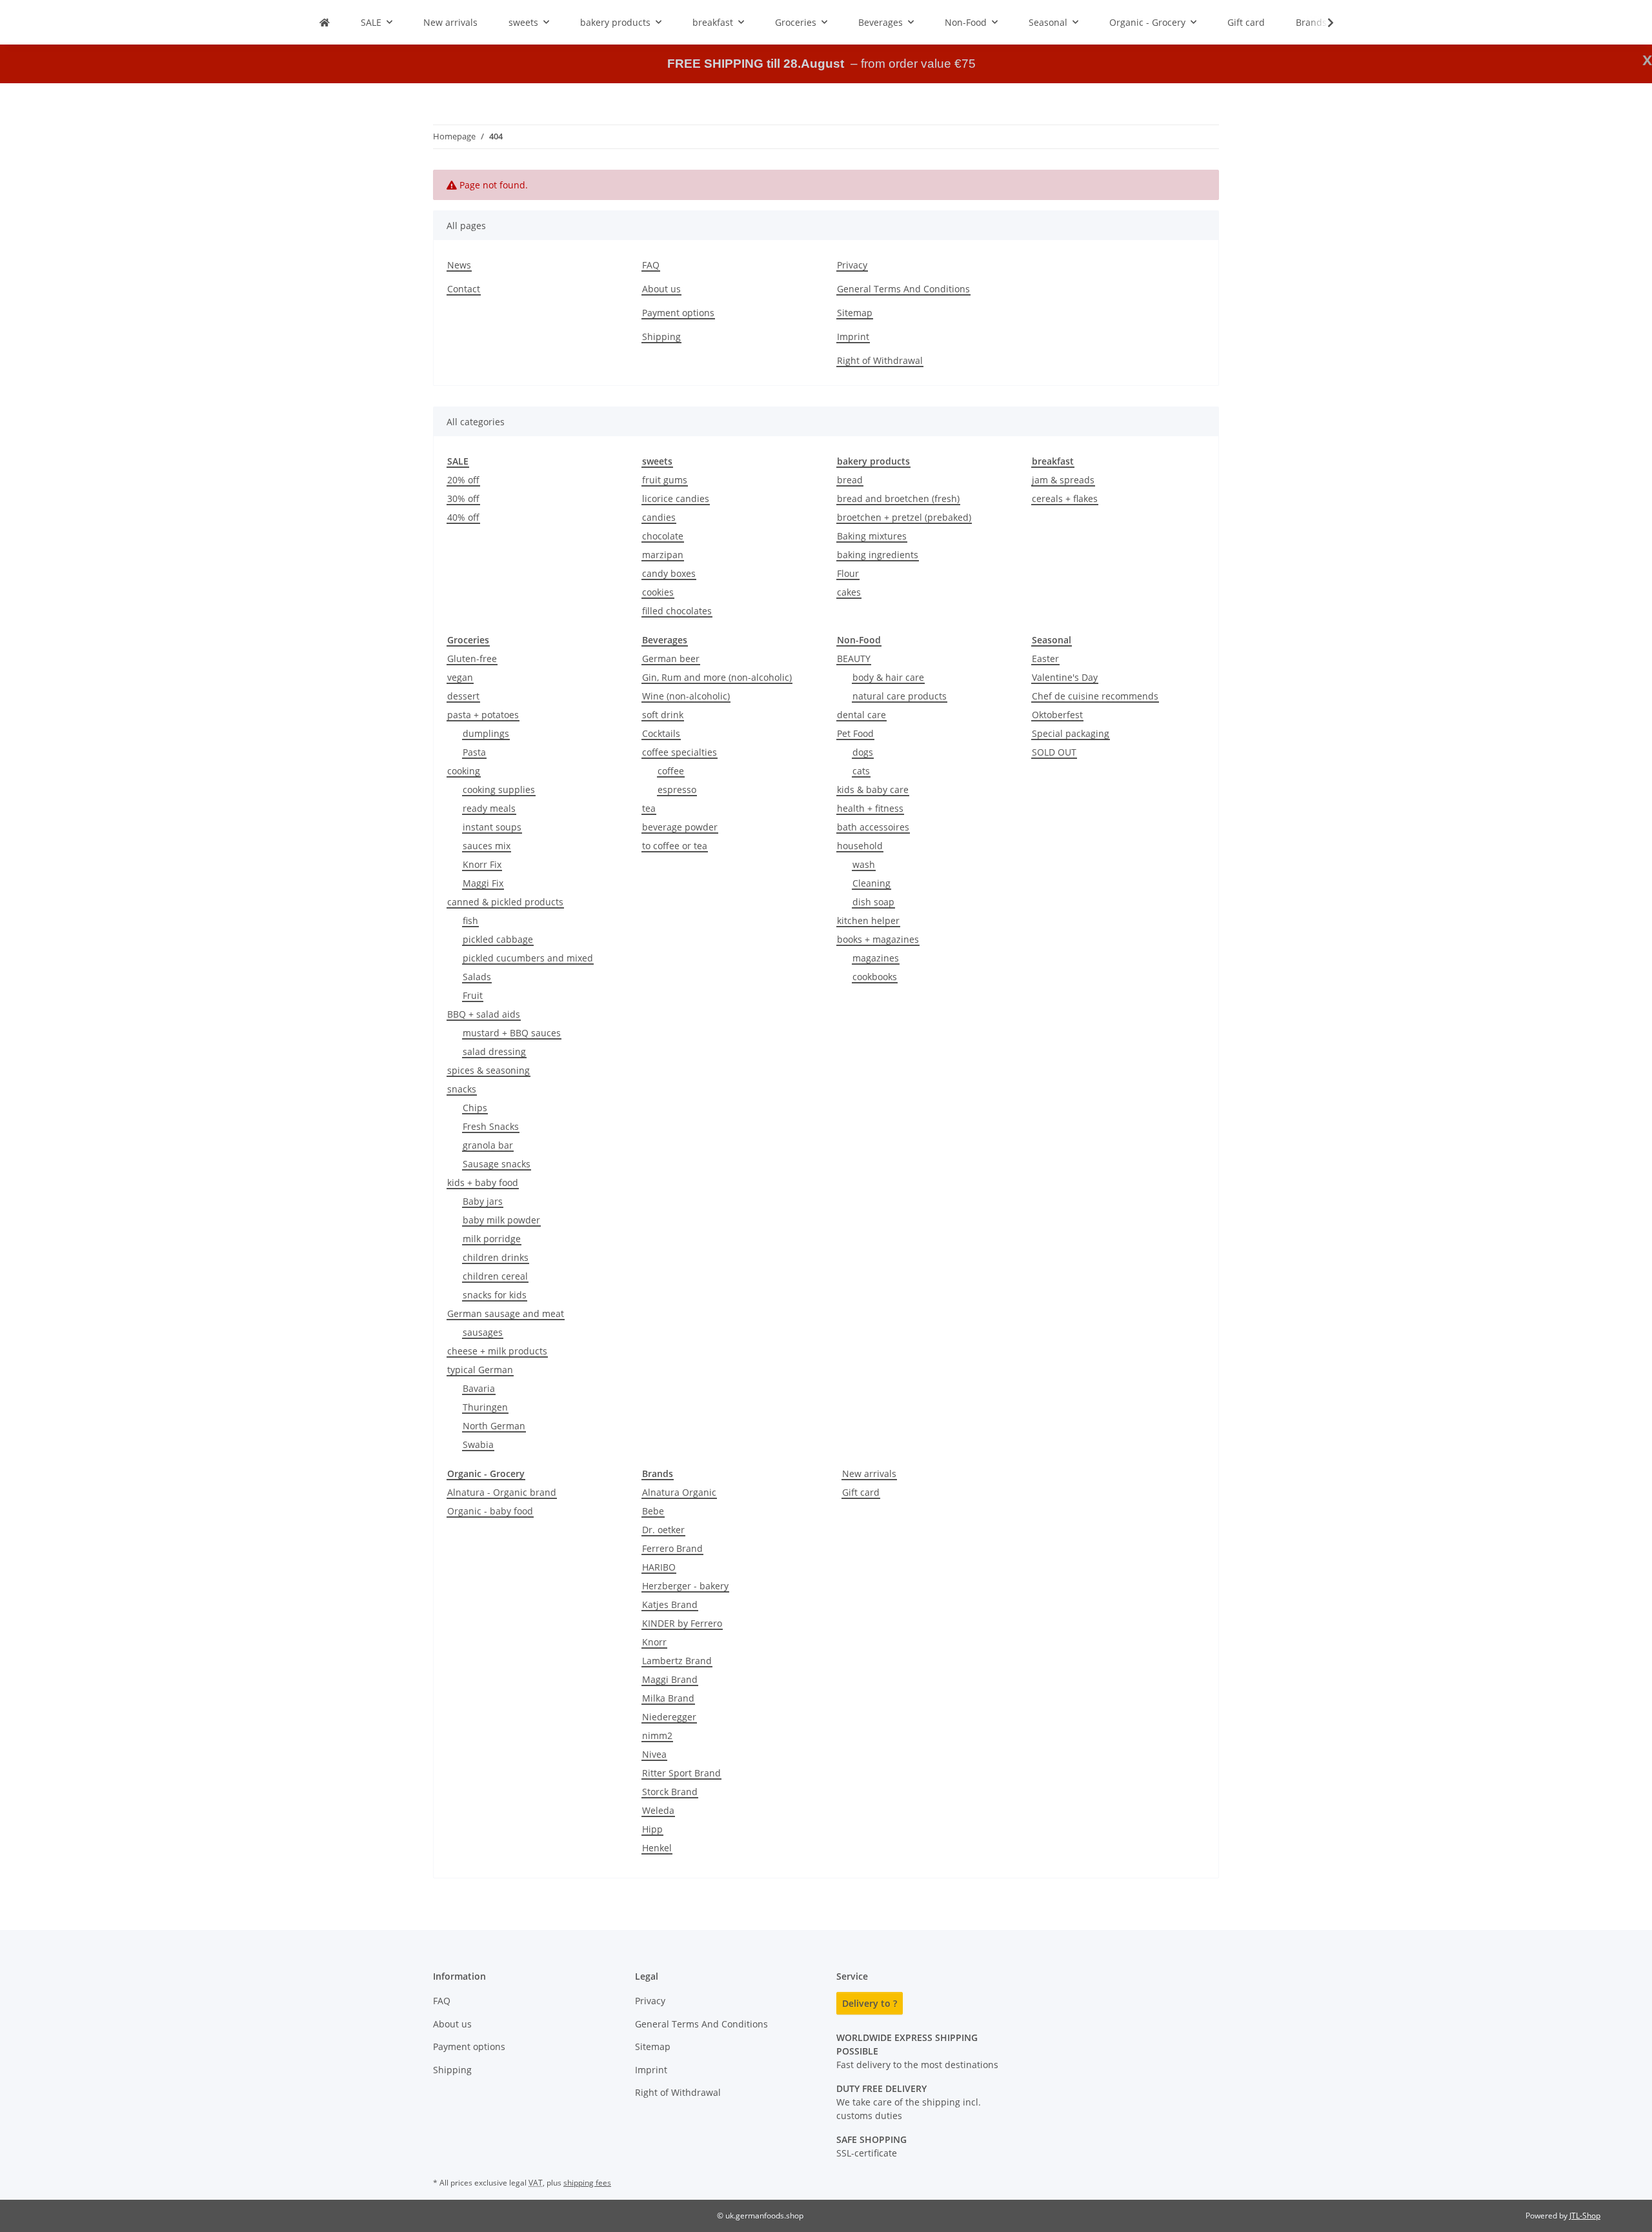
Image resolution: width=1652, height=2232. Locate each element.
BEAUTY (854, 659)
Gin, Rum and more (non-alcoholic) (717, 677)
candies (659, 517)
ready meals (489, 808)
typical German (480, 1370)
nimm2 (657, 1735)
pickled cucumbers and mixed (528, 958)
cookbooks (875, 977)
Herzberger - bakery (685, 1586)
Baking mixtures (872, 536)
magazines (876, 958)
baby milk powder (501, 1220)
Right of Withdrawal (880, 360)
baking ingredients (878, 555)
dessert (463, 696)
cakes (849, 592)
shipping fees (587, 2183)
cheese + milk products (497, 1351)
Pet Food (855, 733)
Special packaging (1071, 733)
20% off (463, 480)
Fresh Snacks (491, 1126)
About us (661, 289)
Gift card (861, 1492)
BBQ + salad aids (484, 1014)
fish (470, 920)
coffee (671, 771)
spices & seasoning (489, 1070)
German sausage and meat (506, 1313)
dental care (861, 715)
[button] (1322, 23)
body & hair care (888, 677)
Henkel (657, 1848)
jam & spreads (1063, 480)
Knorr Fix (482, 864)
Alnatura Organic (679, 1492)
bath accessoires (873, 827)
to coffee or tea (675, 846)
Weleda (658, 1810)
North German (494, 1426)
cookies (658, 592)
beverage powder (680, 827)
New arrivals (869, 1473)
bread (850, 480)
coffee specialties (680, 752)
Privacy (852, 265)
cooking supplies (499, 789)
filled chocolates (677, 611)
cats (861, 771)
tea (649, 808)
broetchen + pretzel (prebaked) (904, 517)
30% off (463, 498)
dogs (863, 752)
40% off (463, 517)
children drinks (496, 1257)
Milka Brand (668, 1698)
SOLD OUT (1054, 752)
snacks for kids (495, 1295)
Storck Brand (670, 1792)
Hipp (652, 1829)
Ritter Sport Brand (681, 1773)
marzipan (663, 555)
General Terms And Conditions (903, 289)
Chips (475, 1108)
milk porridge (492, 1239)
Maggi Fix (483, 883)
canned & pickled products (505, 902)
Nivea (654, 1754)
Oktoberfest (1057, 715)
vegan (460, 677)
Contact (464, 289)
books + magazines (878, 939)
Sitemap (855, 313)
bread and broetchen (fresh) (898, 498)
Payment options (678, 313)
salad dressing (494, 1051)
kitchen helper (868, 920)
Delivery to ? (870, 2003)
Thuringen (485, 1407)
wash (864, 864)
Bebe (653, 1511)
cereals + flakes (1065, 498)
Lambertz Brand (677, 1661)
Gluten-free (472, 659)
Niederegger (669, 1717)
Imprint (853, 337)
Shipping (661, 337)
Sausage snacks (497, 1164)
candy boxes (669, 573)
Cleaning (871, 883)
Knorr (654, 1642)
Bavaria (479, 1388)
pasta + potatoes (483, 715)
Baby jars (483, 1201)
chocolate (663, 536)
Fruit (473, 995)
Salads (477, 977)
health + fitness (870, 808)
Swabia (478, 1444)
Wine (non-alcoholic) (686, 696)
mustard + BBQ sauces (512, 1033)
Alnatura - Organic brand (502, 1492)
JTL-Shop (1585, 2216)
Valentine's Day (1065, 677)
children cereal (495, 1276)
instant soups (492, 827)
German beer (671, 659)
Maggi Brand (670, 1679)
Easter (1045, 659)
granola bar (488, 1145)
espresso (677, 789)
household (860, 846)
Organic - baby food (490, 1511)
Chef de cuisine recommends (1095, 696)
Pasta (474, 752)
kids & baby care (873, 789)
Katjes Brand (670, 1604)
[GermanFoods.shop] (325, 22)
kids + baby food (483, 1182)
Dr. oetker (663, 1530)
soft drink (663, 715)
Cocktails (661, 733)
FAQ (651, 265)
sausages (483, 1332)
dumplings (486, 733)
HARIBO (659, 1567)
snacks (462, 1089)
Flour (848, 573)
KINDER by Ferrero (682, 1623)
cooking (464, 771)
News (459, 265)
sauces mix (487, 846)
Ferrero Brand (672, 1548)
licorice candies (676, 498)
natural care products (900, 696)
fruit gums (665, 480)
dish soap (873, 902)
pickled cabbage (498, 939)
